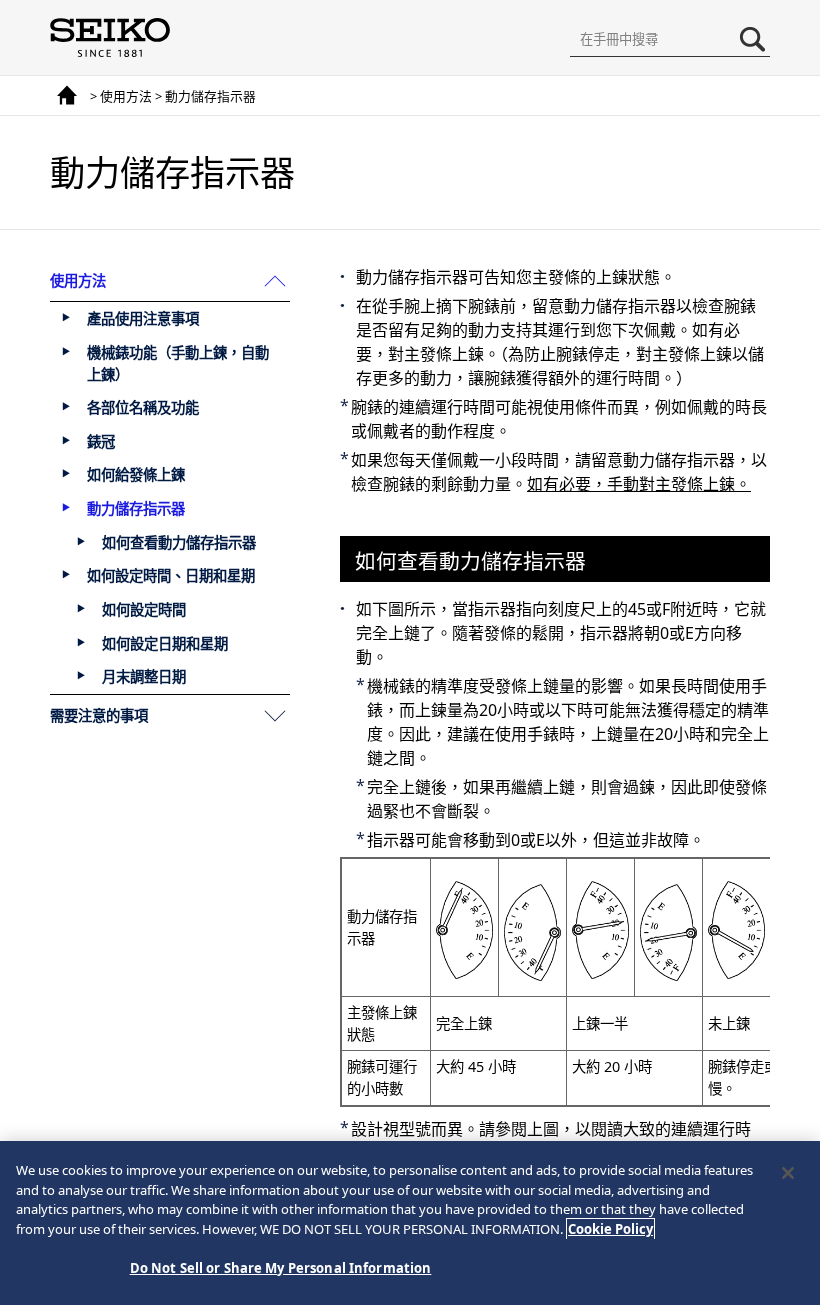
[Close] (788, 1173)
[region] (410, 1223)
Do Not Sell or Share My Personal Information (281, 1268)
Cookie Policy (610, 1229)
